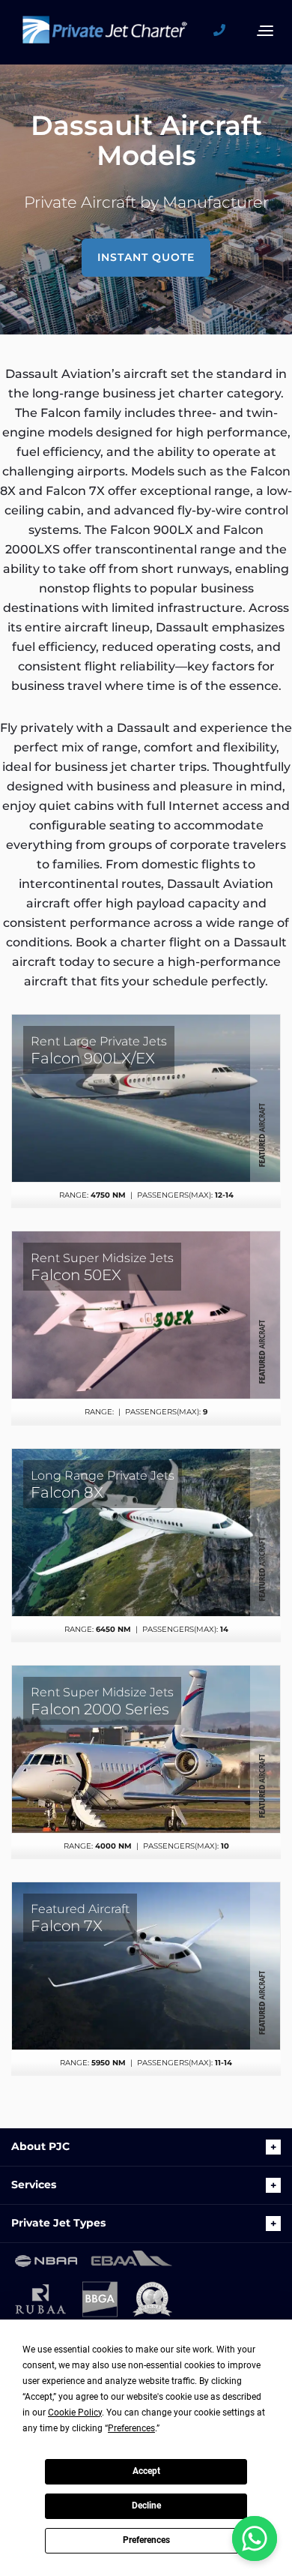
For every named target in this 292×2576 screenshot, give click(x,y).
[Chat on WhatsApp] (255, 2539)
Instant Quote (146, 257)
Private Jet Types (58, 2223)
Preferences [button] (131, 2428)
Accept (146, 2471)
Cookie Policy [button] (75, 2413)
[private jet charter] (105, 34)
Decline (146, 2506)
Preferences (146, 2540)
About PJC (40, 2146)
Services (34, 2185)
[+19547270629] (225, 31)
